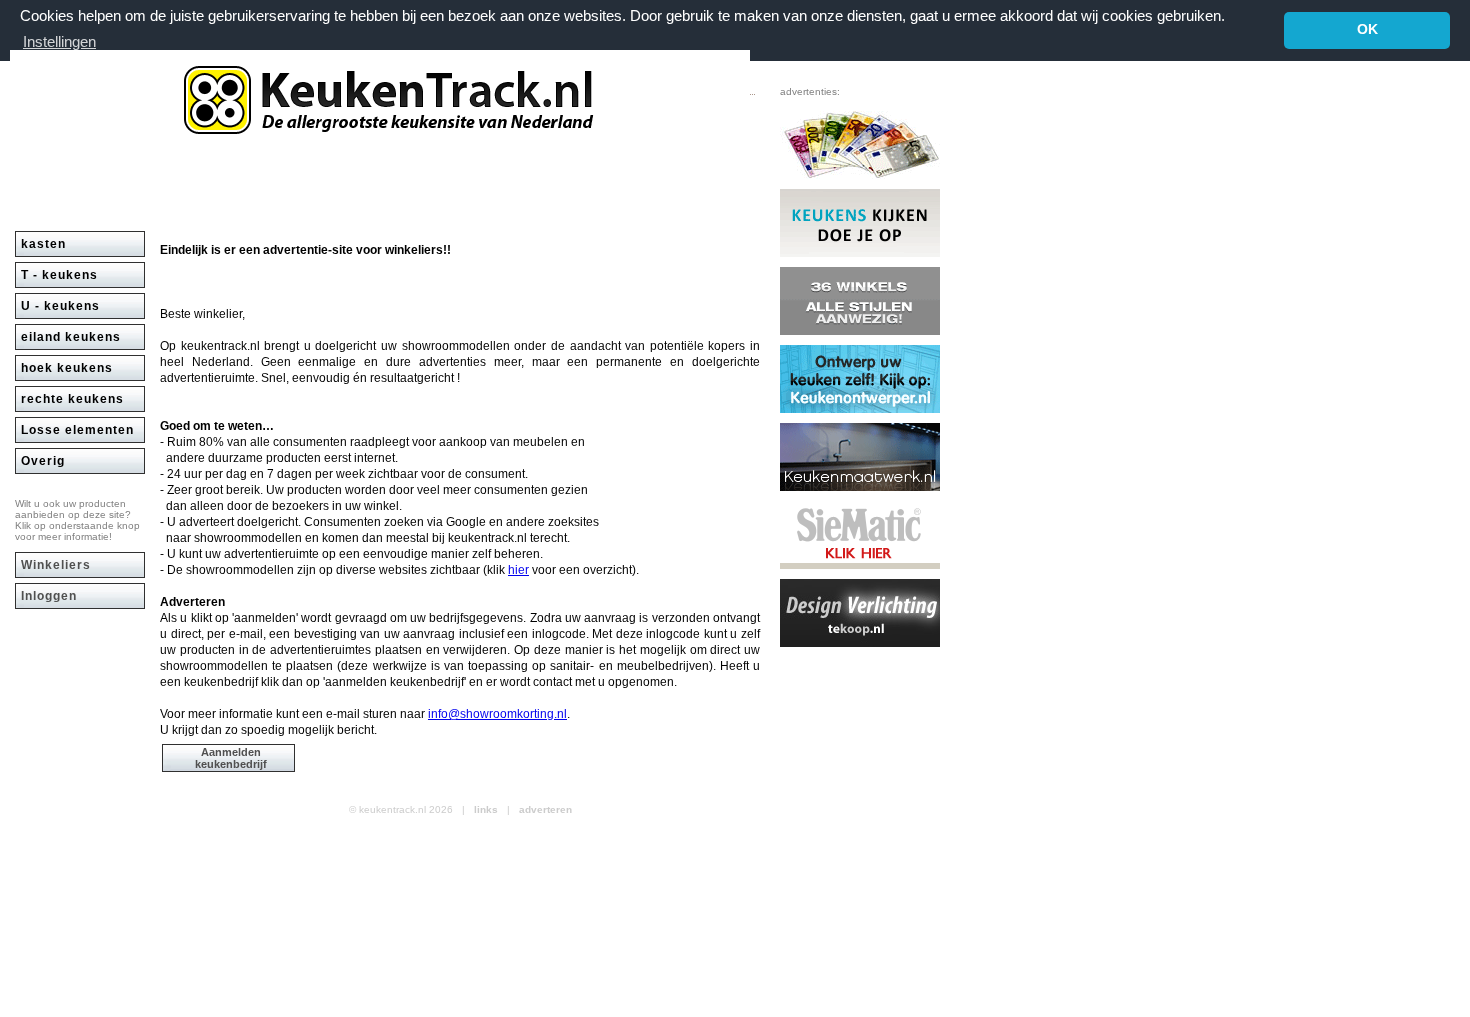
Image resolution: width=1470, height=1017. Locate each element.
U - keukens (60, 306)
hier (518, 570)
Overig (43, 461)
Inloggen (49, 596)
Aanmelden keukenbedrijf (231, 758)
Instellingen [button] (59, 41)
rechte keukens (72, 399)
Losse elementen (77, 430)
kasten (43, 244)
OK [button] (1367, 29)
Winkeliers (56, 565)
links (486, 809)
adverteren (545, 809)
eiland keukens (71, 337)
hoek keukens (67, 368)
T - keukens (59, 275)
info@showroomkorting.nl (497, 714)
